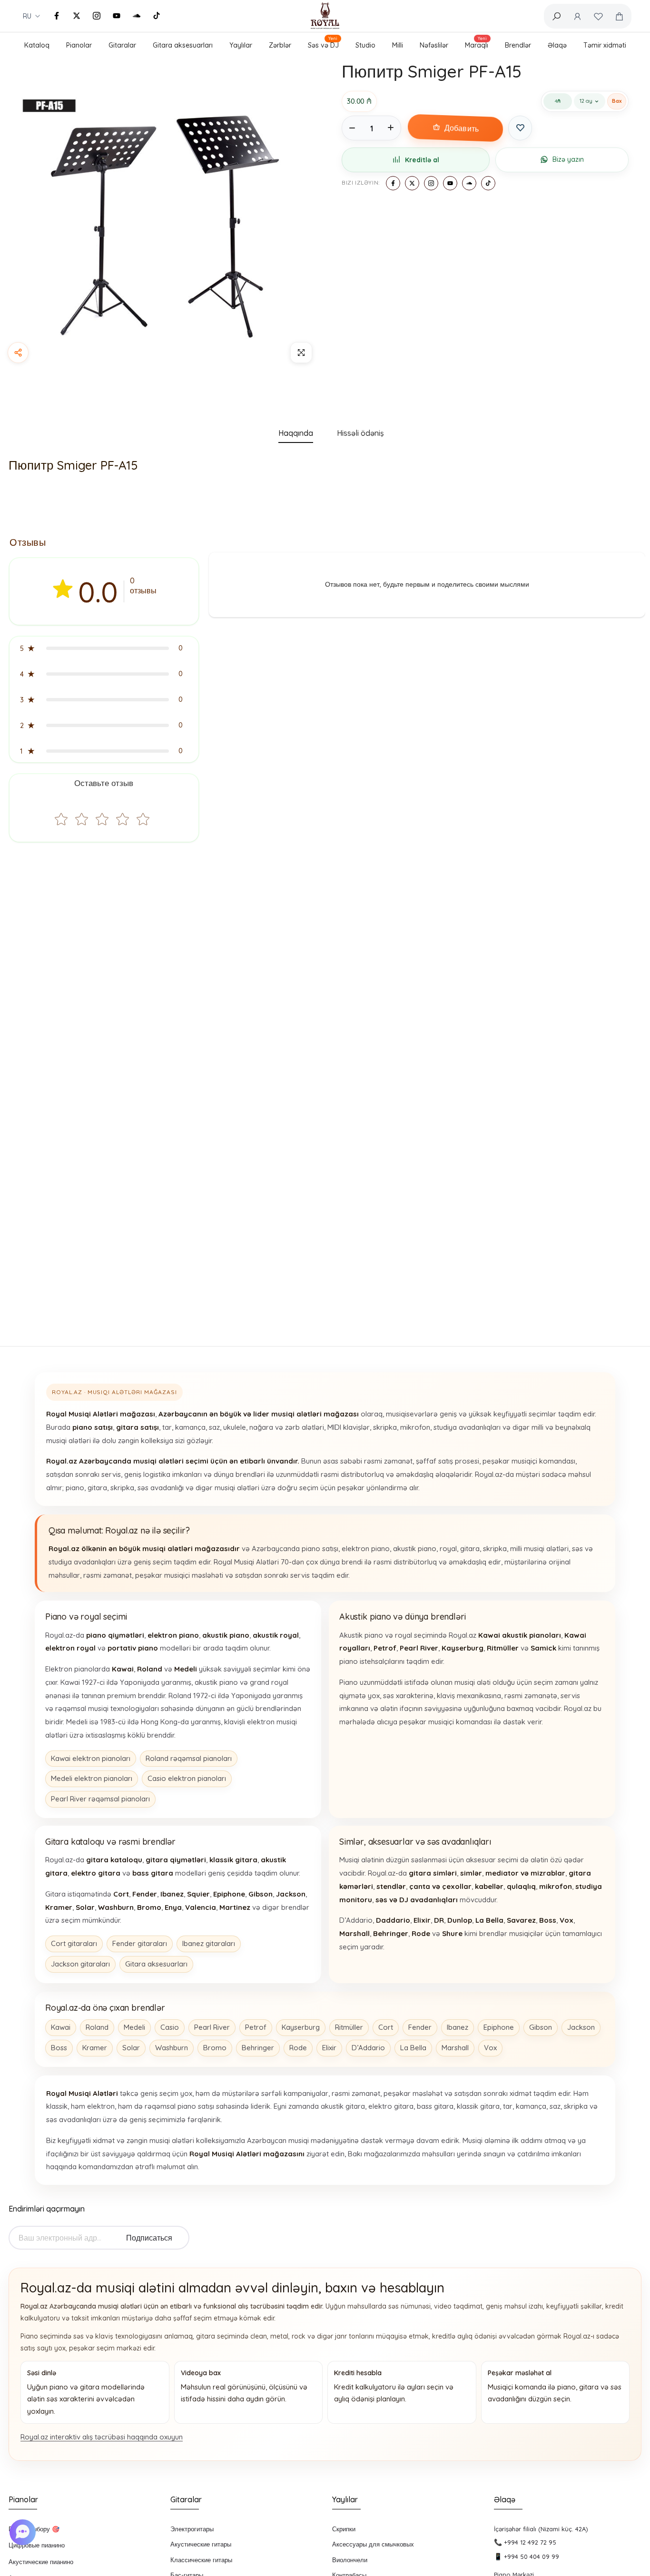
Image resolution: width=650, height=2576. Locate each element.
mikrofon (415, 1427)
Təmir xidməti (605, 45)
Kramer (95, 2048)
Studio (365, 45)
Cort (386, 2027)
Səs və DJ (323, 44)
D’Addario (368, 2048)
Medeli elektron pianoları (92, 1778)
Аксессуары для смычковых (373, 2544)
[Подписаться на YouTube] (117, 16)
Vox (490, 2048)
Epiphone (499, 2027)
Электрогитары (192, 2529)
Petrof (256, 2027)
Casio (170, 2027)
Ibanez (458, 2027)
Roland (97, 2027)
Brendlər (518, 45)
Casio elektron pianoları (187, 1778)
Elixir (329, 2048)
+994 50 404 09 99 (532, 2556)
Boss (59, 2048)
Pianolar (79, 45)
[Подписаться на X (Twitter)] (77, 16)
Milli (398, 45)
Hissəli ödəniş (360, 433)
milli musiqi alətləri (539, 1549)
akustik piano (415, 1549)
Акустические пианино (41, 2562)
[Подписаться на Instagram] (97, 16)
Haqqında (296, 433)
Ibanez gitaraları (209, 1943)
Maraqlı (477, 44)
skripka (385, 1427)
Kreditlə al (422, 160)
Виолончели (350, 2560)
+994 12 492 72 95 (530, 2542)
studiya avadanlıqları (467, 1427)
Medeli (134, 2027)
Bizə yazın (568, 159)
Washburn (172, 2048)
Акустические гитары (201, 2544)
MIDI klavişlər (349, 1427)
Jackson (581, 2027)
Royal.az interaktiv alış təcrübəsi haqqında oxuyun (102, 2437)
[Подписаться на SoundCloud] (137, 16)
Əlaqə (557, 45)
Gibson (541, 2027)
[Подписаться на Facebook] (57, 16)
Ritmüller (349, 2027)
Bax (617, 101)
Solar (131, 2048)
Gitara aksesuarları (183, 45)
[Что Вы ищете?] (556, 16)
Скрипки (344, 2529)
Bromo (215, 2048)
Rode (298, 2048)
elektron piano (366, 1549)
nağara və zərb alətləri (287, 1427)
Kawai (61, 2027)
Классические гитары (201, 2560)
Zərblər (280, 45)
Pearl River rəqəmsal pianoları (100, 1799)
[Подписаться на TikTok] (157, 16)
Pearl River (212, 2027)
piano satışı (320, 1549)
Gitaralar (122, 45)
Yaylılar (241, 45)
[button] (104, 648)
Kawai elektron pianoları (91, 1758)
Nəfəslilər (434, 45)
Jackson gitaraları (80, 1964)
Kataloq (37, 45)
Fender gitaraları (140, 1943)
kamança (190, 1427)
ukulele (235, 1427)
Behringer (258, 2048)
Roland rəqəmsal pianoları (189, 1758)
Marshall (455, 2048)
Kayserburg (301, 2027)
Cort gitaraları (74, 1943)
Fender (420, 2027)
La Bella (413, 2048)
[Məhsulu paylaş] (18, 353)
